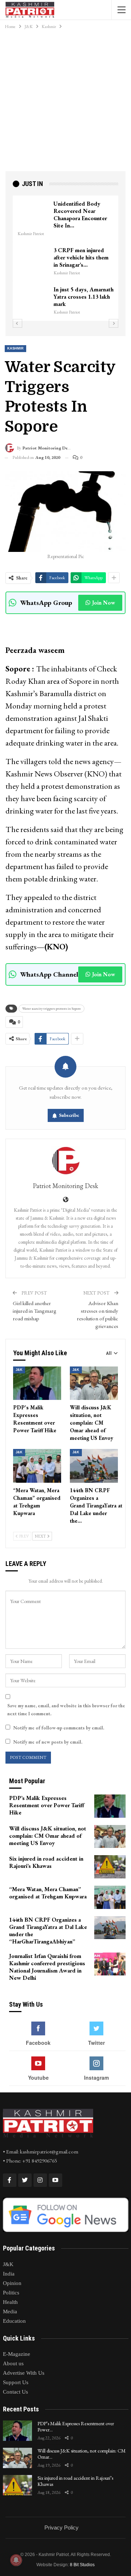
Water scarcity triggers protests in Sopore (51, 1008)
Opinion (12, 2283)
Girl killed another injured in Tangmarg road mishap (35, 1311)
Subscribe (69, 1115)
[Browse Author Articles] (65, 1161)
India (9, 2274)
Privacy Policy (61, 2527)
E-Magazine (17, 2354)
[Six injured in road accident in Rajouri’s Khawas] (110, 1867)
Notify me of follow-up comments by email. (59, 1728)
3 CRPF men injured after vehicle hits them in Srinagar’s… (81, 257)
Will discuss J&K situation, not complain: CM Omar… (82, 2454)
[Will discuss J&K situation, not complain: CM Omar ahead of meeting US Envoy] (94, 1383)
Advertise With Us (24, 2373)
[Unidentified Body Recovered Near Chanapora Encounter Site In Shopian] (33, 212)
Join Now (104, 603)
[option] (65, 258)
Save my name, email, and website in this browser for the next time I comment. (66, 1710)
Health (10, 2302)
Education (14, 2321)
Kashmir (15, 348)
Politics (11, 2293)
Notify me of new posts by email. (48, 1742)
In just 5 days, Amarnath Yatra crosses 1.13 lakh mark (84, 297)
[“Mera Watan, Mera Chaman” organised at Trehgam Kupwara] (37, 1466)
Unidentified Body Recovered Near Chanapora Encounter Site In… (80, 215)
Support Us (16, 2382)
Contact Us (15, 2392)
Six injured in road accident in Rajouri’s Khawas (75, 2481)
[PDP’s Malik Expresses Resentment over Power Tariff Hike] (37, 1383)
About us (13, 2363)
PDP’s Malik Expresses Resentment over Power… (76, 2426)
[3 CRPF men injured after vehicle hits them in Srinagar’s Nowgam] (33, 258)
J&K (19, 1370)
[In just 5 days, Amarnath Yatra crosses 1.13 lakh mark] (33, 298)
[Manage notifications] (16, 2560)
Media (10, 2311)
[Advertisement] (65, 102)
